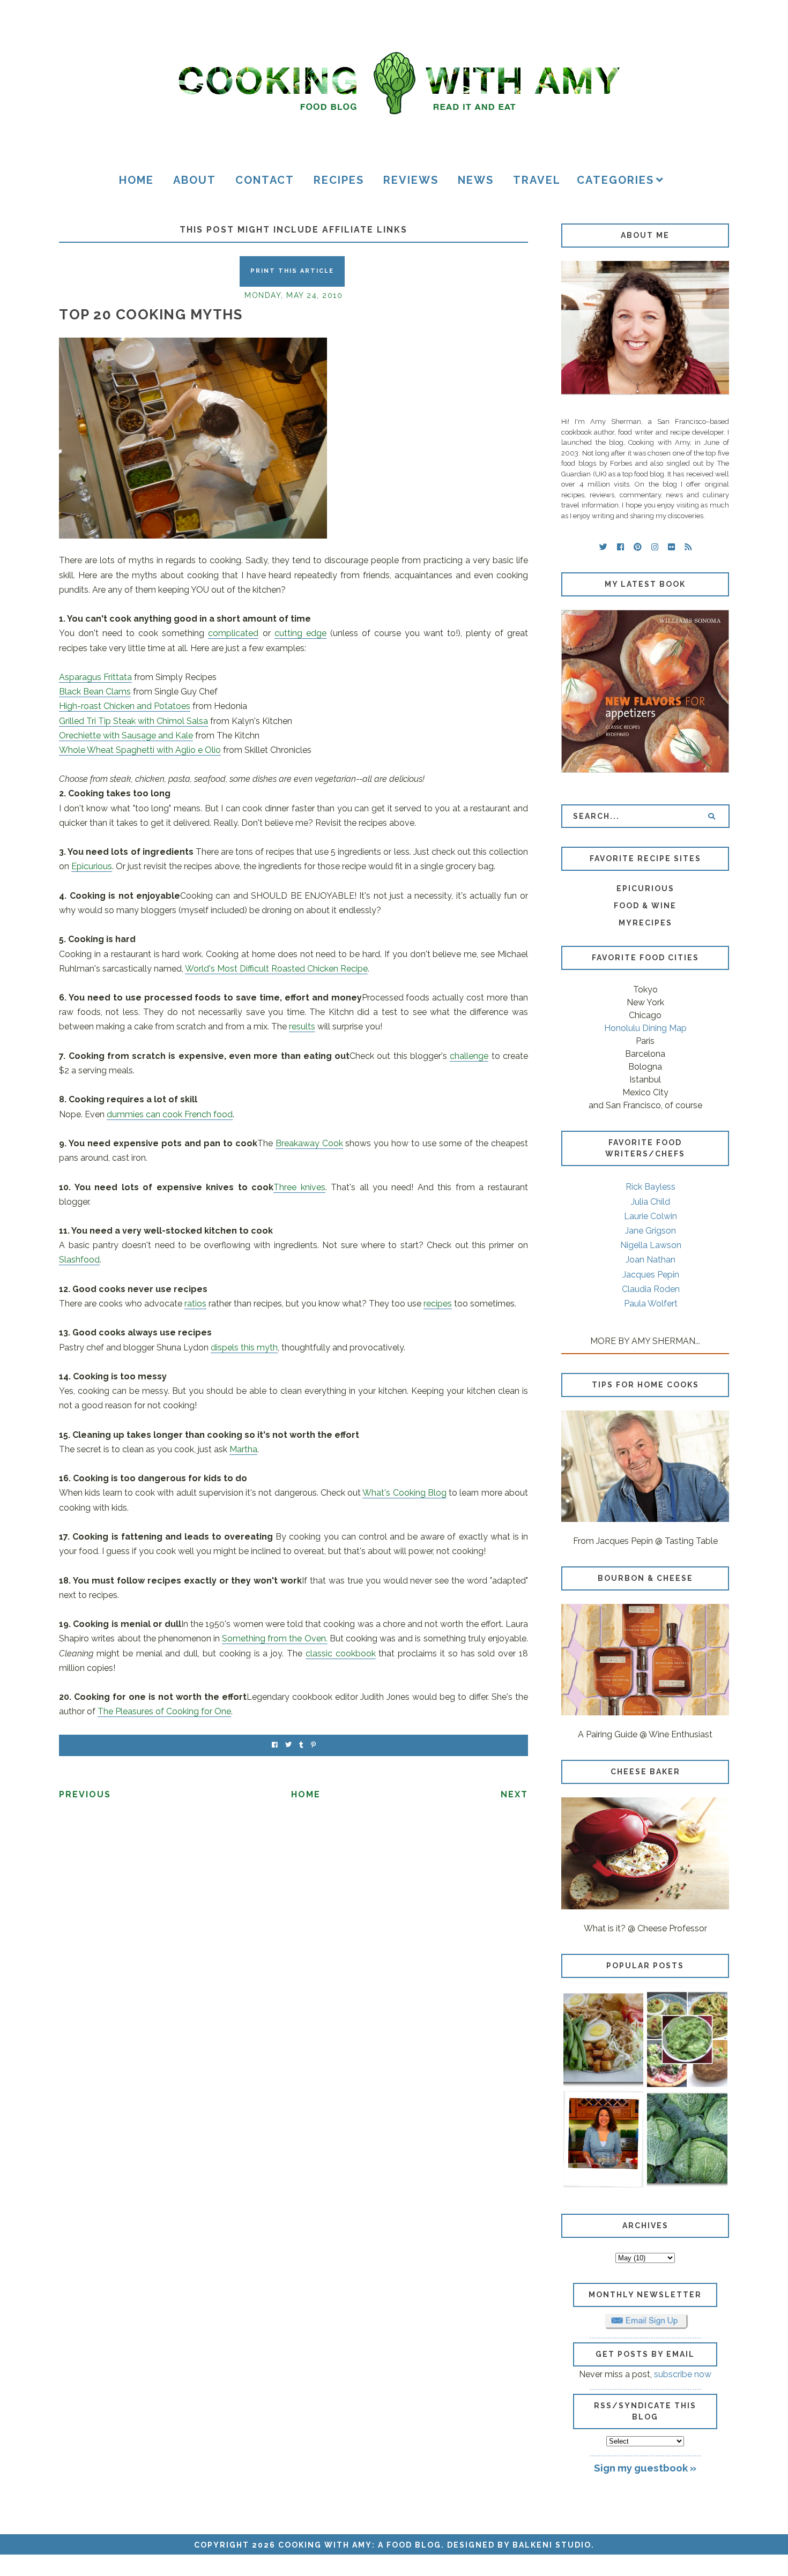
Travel (537, 180)
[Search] (712, 816)
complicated (233, 633)
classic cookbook (341, 1653)
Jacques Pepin (651, 1275)
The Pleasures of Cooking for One (164, 1711)
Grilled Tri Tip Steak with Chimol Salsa (133, 721)
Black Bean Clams (95, 692)
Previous (85, 1794)
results (302, 1026)
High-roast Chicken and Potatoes (125, 706)
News (476, 180)
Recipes (339, 180)
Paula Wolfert (651, 1304)
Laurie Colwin (651, 1216)
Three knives (299, 1187)
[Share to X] (288, 1745)
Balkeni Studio (552, 2545)
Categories (615, 180)
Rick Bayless (651, 1187)
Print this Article (292, 271)
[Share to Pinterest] (313, 1745)
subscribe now (683, 2374)
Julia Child (651, 1202)
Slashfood (79, 1260)
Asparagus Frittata (95, 677)
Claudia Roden (651, 1289)
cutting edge (300, 633)
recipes (438, 1304)
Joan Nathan (651, 1260)
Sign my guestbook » (645, 2468)
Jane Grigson (651, 1231)
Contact (265, 180)
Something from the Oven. (274, 1638)
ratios (195, 1304)
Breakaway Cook (309, 1143)
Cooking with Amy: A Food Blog (360, 2545)
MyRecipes (645, 923)
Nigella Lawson (651, 1245)
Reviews (411, 180)
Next (514, 1794)
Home (136, 180)
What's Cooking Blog (404, 1493)
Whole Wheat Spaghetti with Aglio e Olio (140, 750)
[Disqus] (293, 1957)
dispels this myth (244, 1347)
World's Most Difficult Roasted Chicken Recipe (276, 969)
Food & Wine (645, 906)
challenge (469, 1056)
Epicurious (92, 866)
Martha (243, 1449)
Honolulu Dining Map (645, 1028)
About (195, 180)
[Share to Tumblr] (301, 1745)
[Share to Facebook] (275, 1745)
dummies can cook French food (170, 1114)
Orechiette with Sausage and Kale (126, 736)
